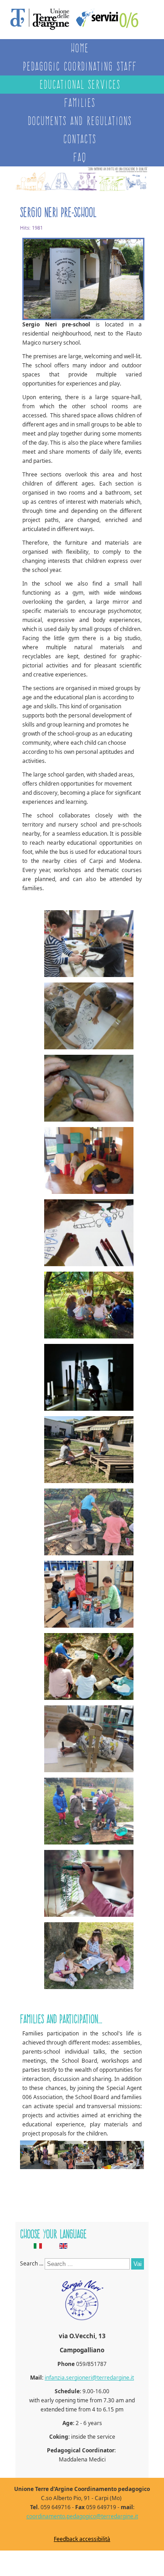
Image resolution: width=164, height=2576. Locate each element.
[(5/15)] (89, 1234)
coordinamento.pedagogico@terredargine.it (82, 2516)
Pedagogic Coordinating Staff (80, 66)
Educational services (80, 84)
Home (80, 48)
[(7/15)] (89, 1379)
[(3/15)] (89, 1090)
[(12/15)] (89, 1740)
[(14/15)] (89, 1885)
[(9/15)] (89, 1523)
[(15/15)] (89, 1957)
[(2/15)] (89, 1017)
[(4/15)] (89, 1162)
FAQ (80, 157)
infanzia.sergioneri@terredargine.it (89, 2378)
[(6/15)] (89, 1306)
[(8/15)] (89, 1451)
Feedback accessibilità (82, 2539)
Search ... (32, 2263)
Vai (138, 2264)
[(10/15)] (89, 1596)
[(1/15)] (89, 945)
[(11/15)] (89, 1668)
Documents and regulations (80, 121)
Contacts (80, 139)
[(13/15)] (89, 1812)
